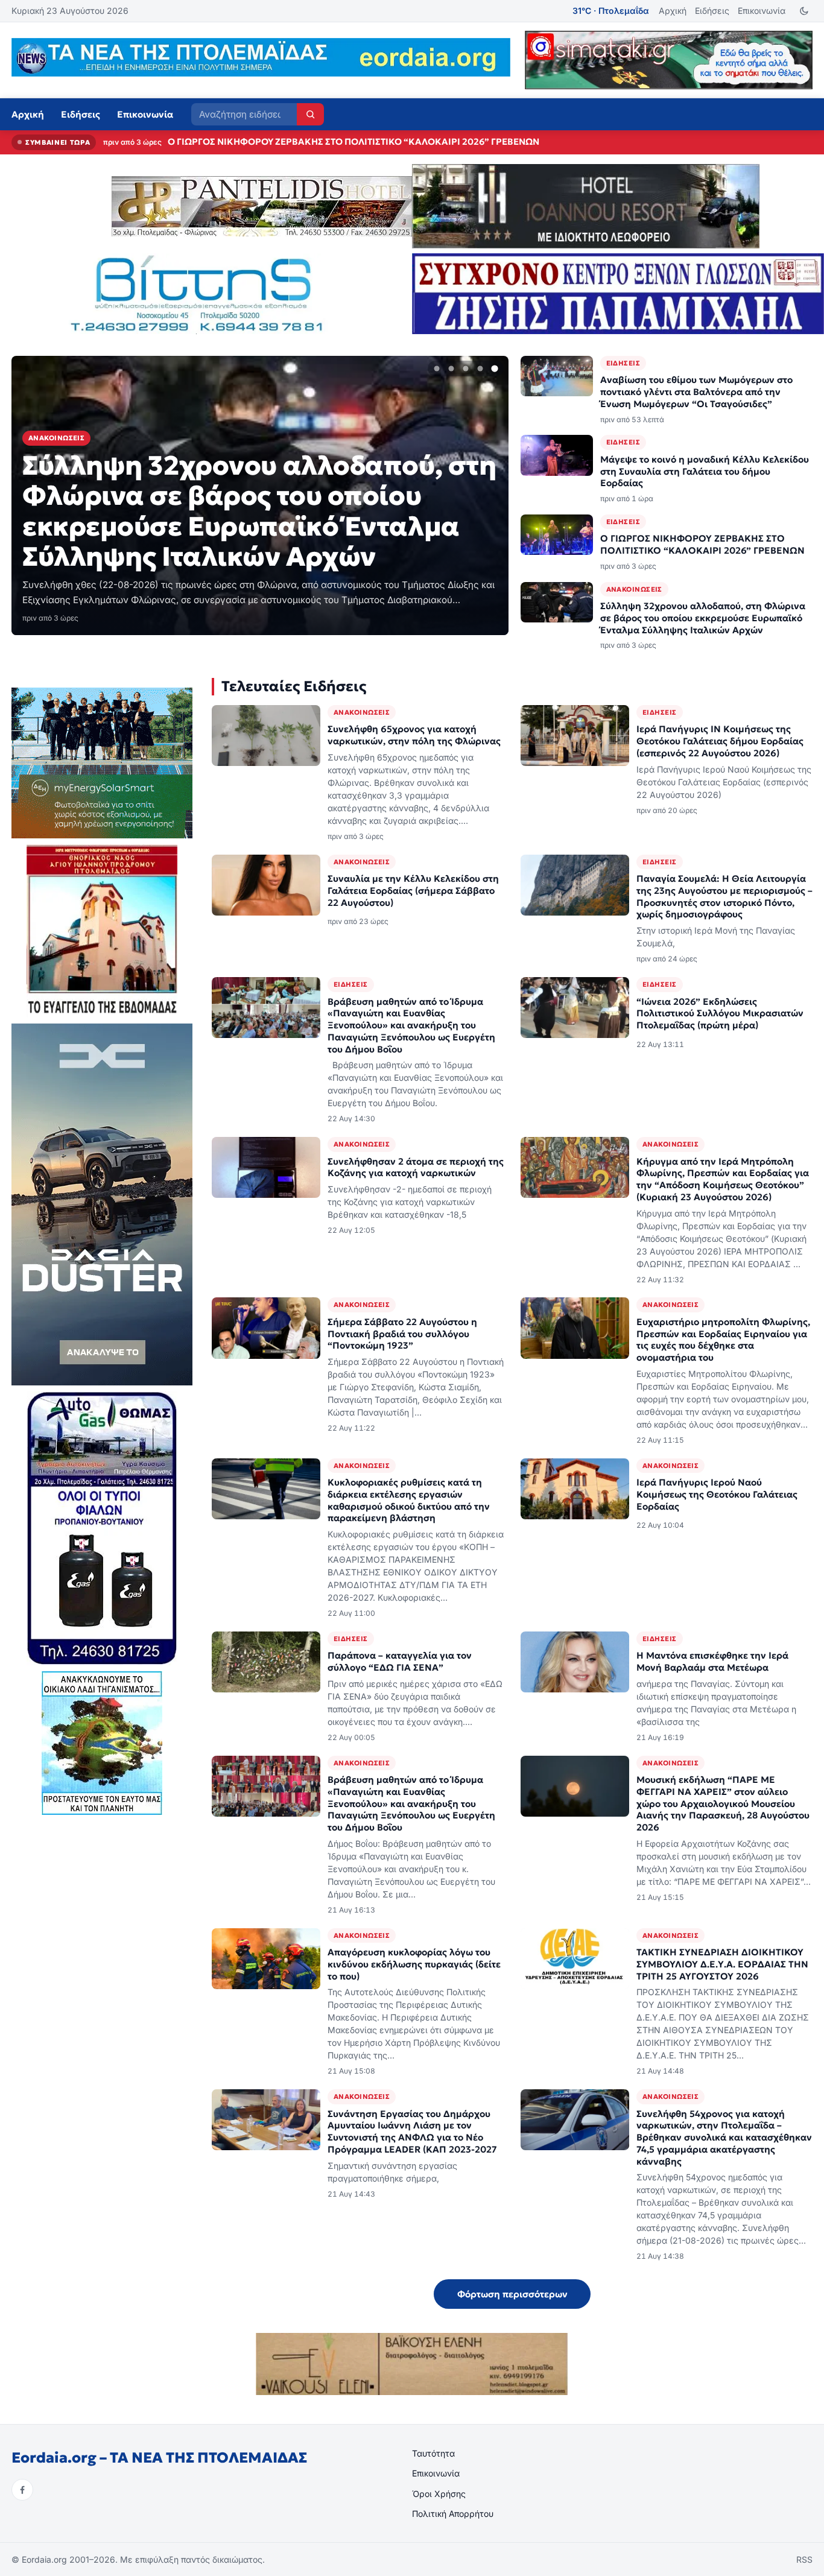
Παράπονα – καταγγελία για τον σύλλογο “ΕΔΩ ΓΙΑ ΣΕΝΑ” (400, 1661)
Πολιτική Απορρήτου (453, 2514)
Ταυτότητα (433, 2453)
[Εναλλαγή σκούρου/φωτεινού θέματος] (804, 11)
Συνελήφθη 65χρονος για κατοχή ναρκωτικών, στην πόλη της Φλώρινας (414, 735)
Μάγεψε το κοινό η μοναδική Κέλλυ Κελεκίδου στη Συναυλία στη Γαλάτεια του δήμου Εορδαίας (705, 471)
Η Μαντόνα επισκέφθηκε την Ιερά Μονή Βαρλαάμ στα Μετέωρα (712, 1661)
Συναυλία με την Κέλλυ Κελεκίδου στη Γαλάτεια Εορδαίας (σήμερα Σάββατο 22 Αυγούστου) (413, 891)
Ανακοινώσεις (634, 589)
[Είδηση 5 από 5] (495, 369)
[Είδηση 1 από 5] (437, 369)
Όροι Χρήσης (439, 2494)
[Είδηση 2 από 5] (451, 369)
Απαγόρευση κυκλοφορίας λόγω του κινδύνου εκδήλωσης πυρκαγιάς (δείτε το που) (414, 1964)
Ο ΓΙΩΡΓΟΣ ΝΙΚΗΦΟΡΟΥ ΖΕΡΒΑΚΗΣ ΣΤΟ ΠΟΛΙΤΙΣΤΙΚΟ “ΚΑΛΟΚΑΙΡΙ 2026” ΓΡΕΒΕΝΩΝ (702, 544)
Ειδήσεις (712, 11)
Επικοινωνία (762, 11)
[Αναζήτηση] (310, 114)
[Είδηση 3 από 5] (466, 369)
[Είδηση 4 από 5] (480, 369)
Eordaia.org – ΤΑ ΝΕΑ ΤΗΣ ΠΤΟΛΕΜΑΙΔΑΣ (159, 2458)
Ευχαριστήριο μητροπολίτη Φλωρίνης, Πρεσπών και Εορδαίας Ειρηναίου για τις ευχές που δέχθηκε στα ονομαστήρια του (723, 1340)
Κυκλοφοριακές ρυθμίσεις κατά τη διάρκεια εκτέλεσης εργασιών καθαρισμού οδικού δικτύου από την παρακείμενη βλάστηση (409, 1500)
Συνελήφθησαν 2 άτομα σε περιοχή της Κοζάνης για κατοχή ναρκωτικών (416, 1167)
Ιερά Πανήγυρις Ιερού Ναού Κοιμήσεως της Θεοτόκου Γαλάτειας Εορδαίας (717, 1494)
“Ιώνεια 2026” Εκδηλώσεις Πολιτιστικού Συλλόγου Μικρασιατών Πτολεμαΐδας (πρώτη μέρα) (720, 1014)
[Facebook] (22, 2490)
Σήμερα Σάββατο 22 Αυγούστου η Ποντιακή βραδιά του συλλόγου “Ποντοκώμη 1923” (402, 1334)
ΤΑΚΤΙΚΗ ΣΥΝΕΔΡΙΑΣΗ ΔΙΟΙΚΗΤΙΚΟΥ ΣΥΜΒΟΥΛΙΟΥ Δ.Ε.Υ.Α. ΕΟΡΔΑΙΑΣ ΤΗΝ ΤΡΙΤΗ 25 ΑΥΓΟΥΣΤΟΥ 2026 (722, 1964)
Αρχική (673, 11)
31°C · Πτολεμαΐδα (611, 11)
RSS (804, 2559)
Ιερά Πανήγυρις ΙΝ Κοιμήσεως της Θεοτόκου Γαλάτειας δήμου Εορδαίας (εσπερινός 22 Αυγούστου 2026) (720, 741)
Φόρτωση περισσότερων (512, 2294)
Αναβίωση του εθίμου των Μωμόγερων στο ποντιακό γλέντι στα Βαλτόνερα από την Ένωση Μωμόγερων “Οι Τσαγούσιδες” (696, 392)
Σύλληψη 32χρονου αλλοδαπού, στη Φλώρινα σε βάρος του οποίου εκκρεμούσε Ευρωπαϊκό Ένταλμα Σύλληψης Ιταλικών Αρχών (444, 142)
